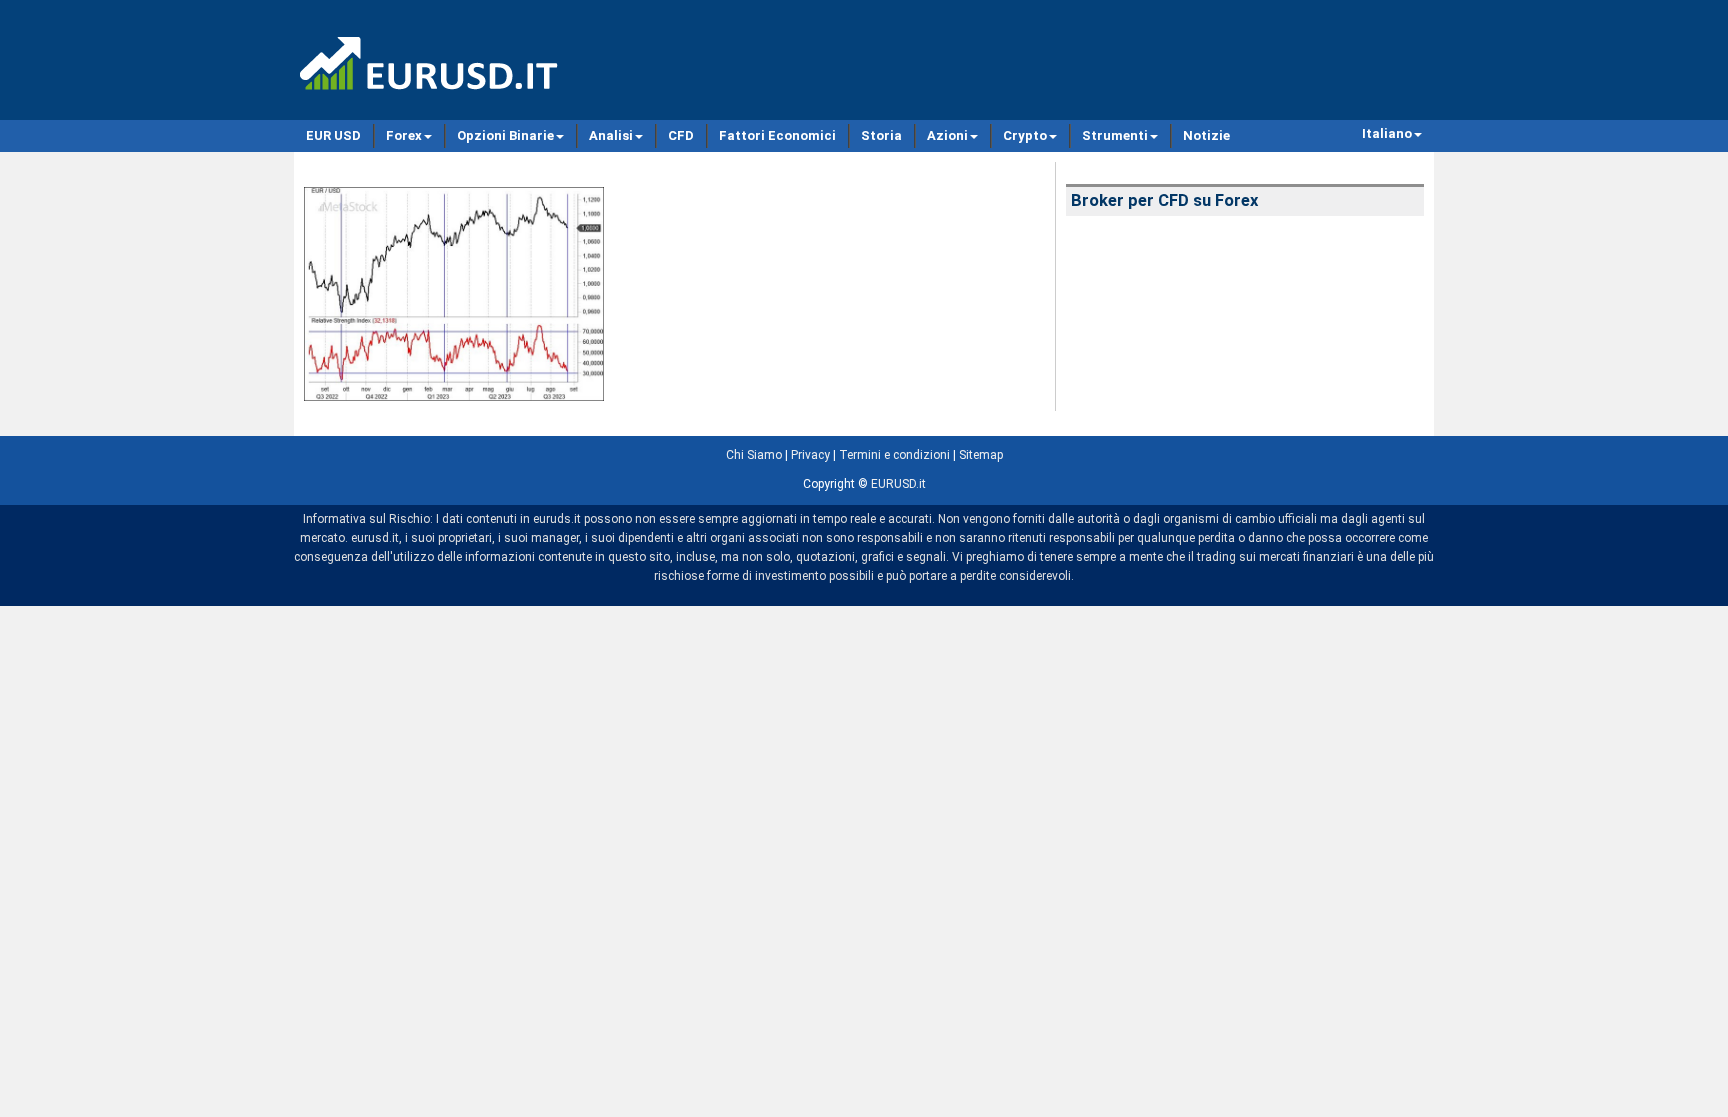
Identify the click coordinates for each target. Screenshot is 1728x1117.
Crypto (1025, 135)
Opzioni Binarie (505, 135)
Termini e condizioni (894, 455)
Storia (881, 135)
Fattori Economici (777, 135)
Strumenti (1115, 135)
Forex (404, 135)
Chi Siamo (754, 455)
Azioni (947, 135)
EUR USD (333, 135)
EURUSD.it (898, 484)
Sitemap (981, 455)
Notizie (1206, 135)
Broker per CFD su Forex (1164, 200)
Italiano (1387, 133)
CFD (681, 135)
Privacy (810, 455)
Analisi (611, 135)
